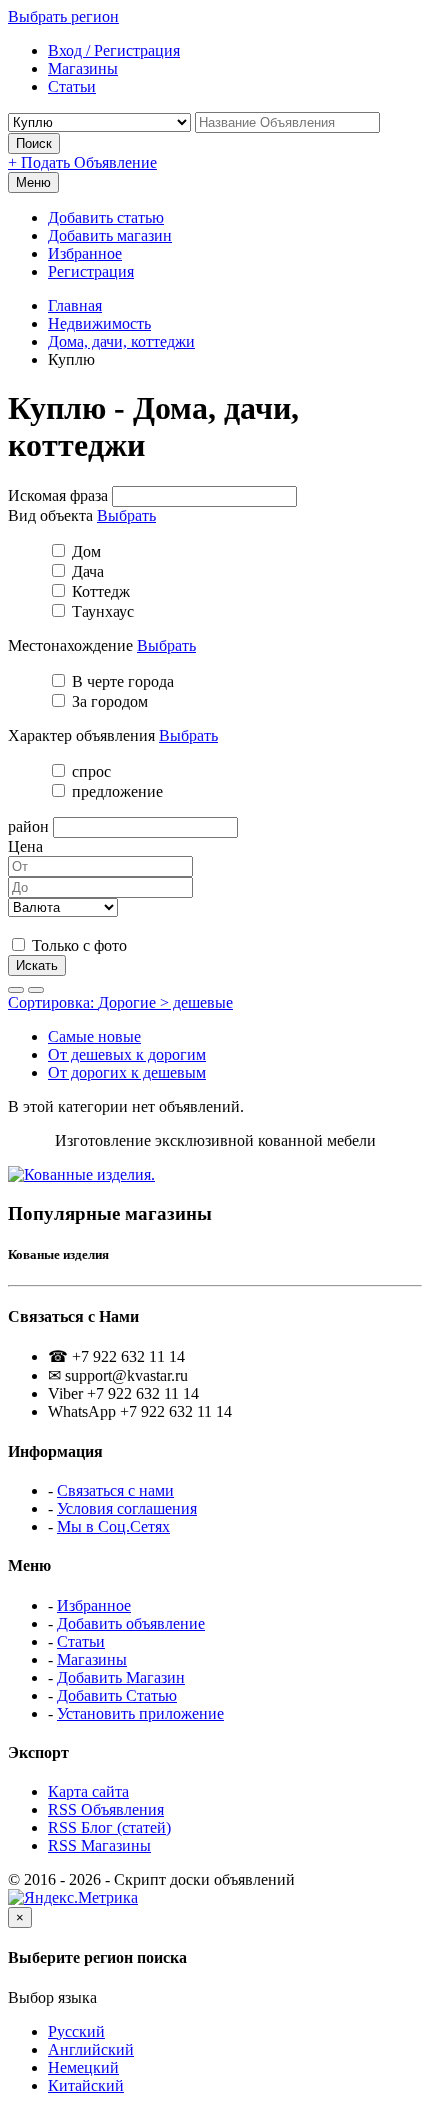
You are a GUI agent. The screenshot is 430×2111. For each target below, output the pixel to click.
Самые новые (94, 1036)
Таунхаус (101, 611)
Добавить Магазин (121, 1677)
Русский (76, 2031)
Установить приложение (140, 1713)
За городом (108, 701)
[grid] (36, 990)
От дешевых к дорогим (127, 1054)
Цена (25, 846)
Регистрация (91, 271)
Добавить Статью (117, 1695)
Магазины (92, 1659)
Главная (75, 305)
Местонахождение (70, 645)
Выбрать (126, 515)
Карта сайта (88, 1791)
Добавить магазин (110, 235)
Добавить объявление (131, 1623)
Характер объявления (81, 735)
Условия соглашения (127, 1508)
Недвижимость (99, 323)
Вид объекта (50, 515)
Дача (86, 571)
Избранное (85, 253)
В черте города (121, 681)
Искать (37, 965)
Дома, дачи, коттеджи (121, 341)
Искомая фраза (58, 495)
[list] (16, 990)
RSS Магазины (99, 1845)
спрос (89, 771)
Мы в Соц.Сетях (113, 1526)
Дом (84, 551)
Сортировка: (120, 1002)
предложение (115, 791)
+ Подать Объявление (82, 162)
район (28, 826)
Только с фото (77, 945)
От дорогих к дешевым (127, 1072)
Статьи (81, 1641)
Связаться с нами (115, 1490)
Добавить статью (106, 217)
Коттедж (99, 591)
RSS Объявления (106, 1809)
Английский (91, 2049)
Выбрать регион (63, 16)
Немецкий (83, 2067)
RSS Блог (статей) (109, 1827)
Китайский (86, 2085)
